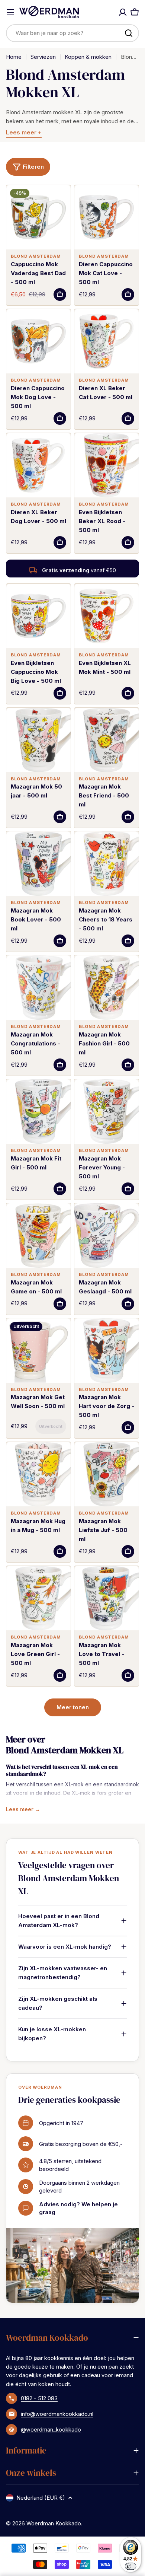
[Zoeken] (129, 33)
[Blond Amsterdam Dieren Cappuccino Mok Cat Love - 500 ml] (107, 217)
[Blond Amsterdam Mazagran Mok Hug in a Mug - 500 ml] (38, 1474)
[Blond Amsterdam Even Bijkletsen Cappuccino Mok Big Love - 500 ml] (38, 616)
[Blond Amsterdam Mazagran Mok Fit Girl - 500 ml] (38, 1112)
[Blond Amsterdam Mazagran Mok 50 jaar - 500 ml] (38, 740)
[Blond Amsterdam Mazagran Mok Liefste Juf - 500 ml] (107, 1474)
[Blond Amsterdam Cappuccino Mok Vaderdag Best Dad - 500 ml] (38, 217)
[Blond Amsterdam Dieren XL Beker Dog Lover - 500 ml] (38, 465)
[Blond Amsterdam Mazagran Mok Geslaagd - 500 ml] (107, 1236)
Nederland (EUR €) (41, 2498)
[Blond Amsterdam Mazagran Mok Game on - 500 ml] (38, 1236)
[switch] (131, 2566)
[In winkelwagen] (60, 294)
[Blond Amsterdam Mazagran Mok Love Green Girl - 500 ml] (38, 1598)
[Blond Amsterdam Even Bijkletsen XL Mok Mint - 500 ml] (107, 616)
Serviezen (43, 57)
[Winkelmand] (135, 12)
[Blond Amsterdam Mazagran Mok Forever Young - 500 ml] (107, 1112)
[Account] (123, 12)
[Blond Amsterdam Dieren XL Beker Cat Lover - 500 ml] (107, 341)
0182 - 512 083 (39, 2398)
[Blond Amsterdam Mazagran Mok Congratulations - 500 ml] (38, 988)
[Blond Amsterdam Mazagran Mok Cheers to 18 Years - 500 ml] (107, 864)
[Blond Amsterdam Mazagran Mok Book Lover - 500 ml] (38, 864)
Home (14, 57)
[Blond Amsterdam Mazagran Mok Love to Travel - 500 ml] (107, 1598)
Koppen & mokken (88, 57)
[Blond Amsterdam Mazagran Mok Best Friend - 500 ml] (107, 740)
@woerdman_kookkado (51, 2429)
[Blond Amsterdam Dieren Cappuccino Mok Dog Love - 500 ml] (38, 341)
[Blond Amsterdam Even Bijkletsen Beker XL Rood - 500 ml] (107, 465)
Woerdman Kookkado (54, 2523)
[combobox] (72, 33)
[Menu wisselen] (10, 12)
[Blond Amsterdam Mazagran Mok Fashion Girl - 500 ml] (107, 988)
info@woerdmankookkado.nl (57, 2414)
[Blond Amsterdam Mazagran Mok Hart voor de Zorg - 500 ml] (107, 1351)
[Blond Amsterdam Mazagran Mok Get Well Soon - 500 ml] (38, 1351)
